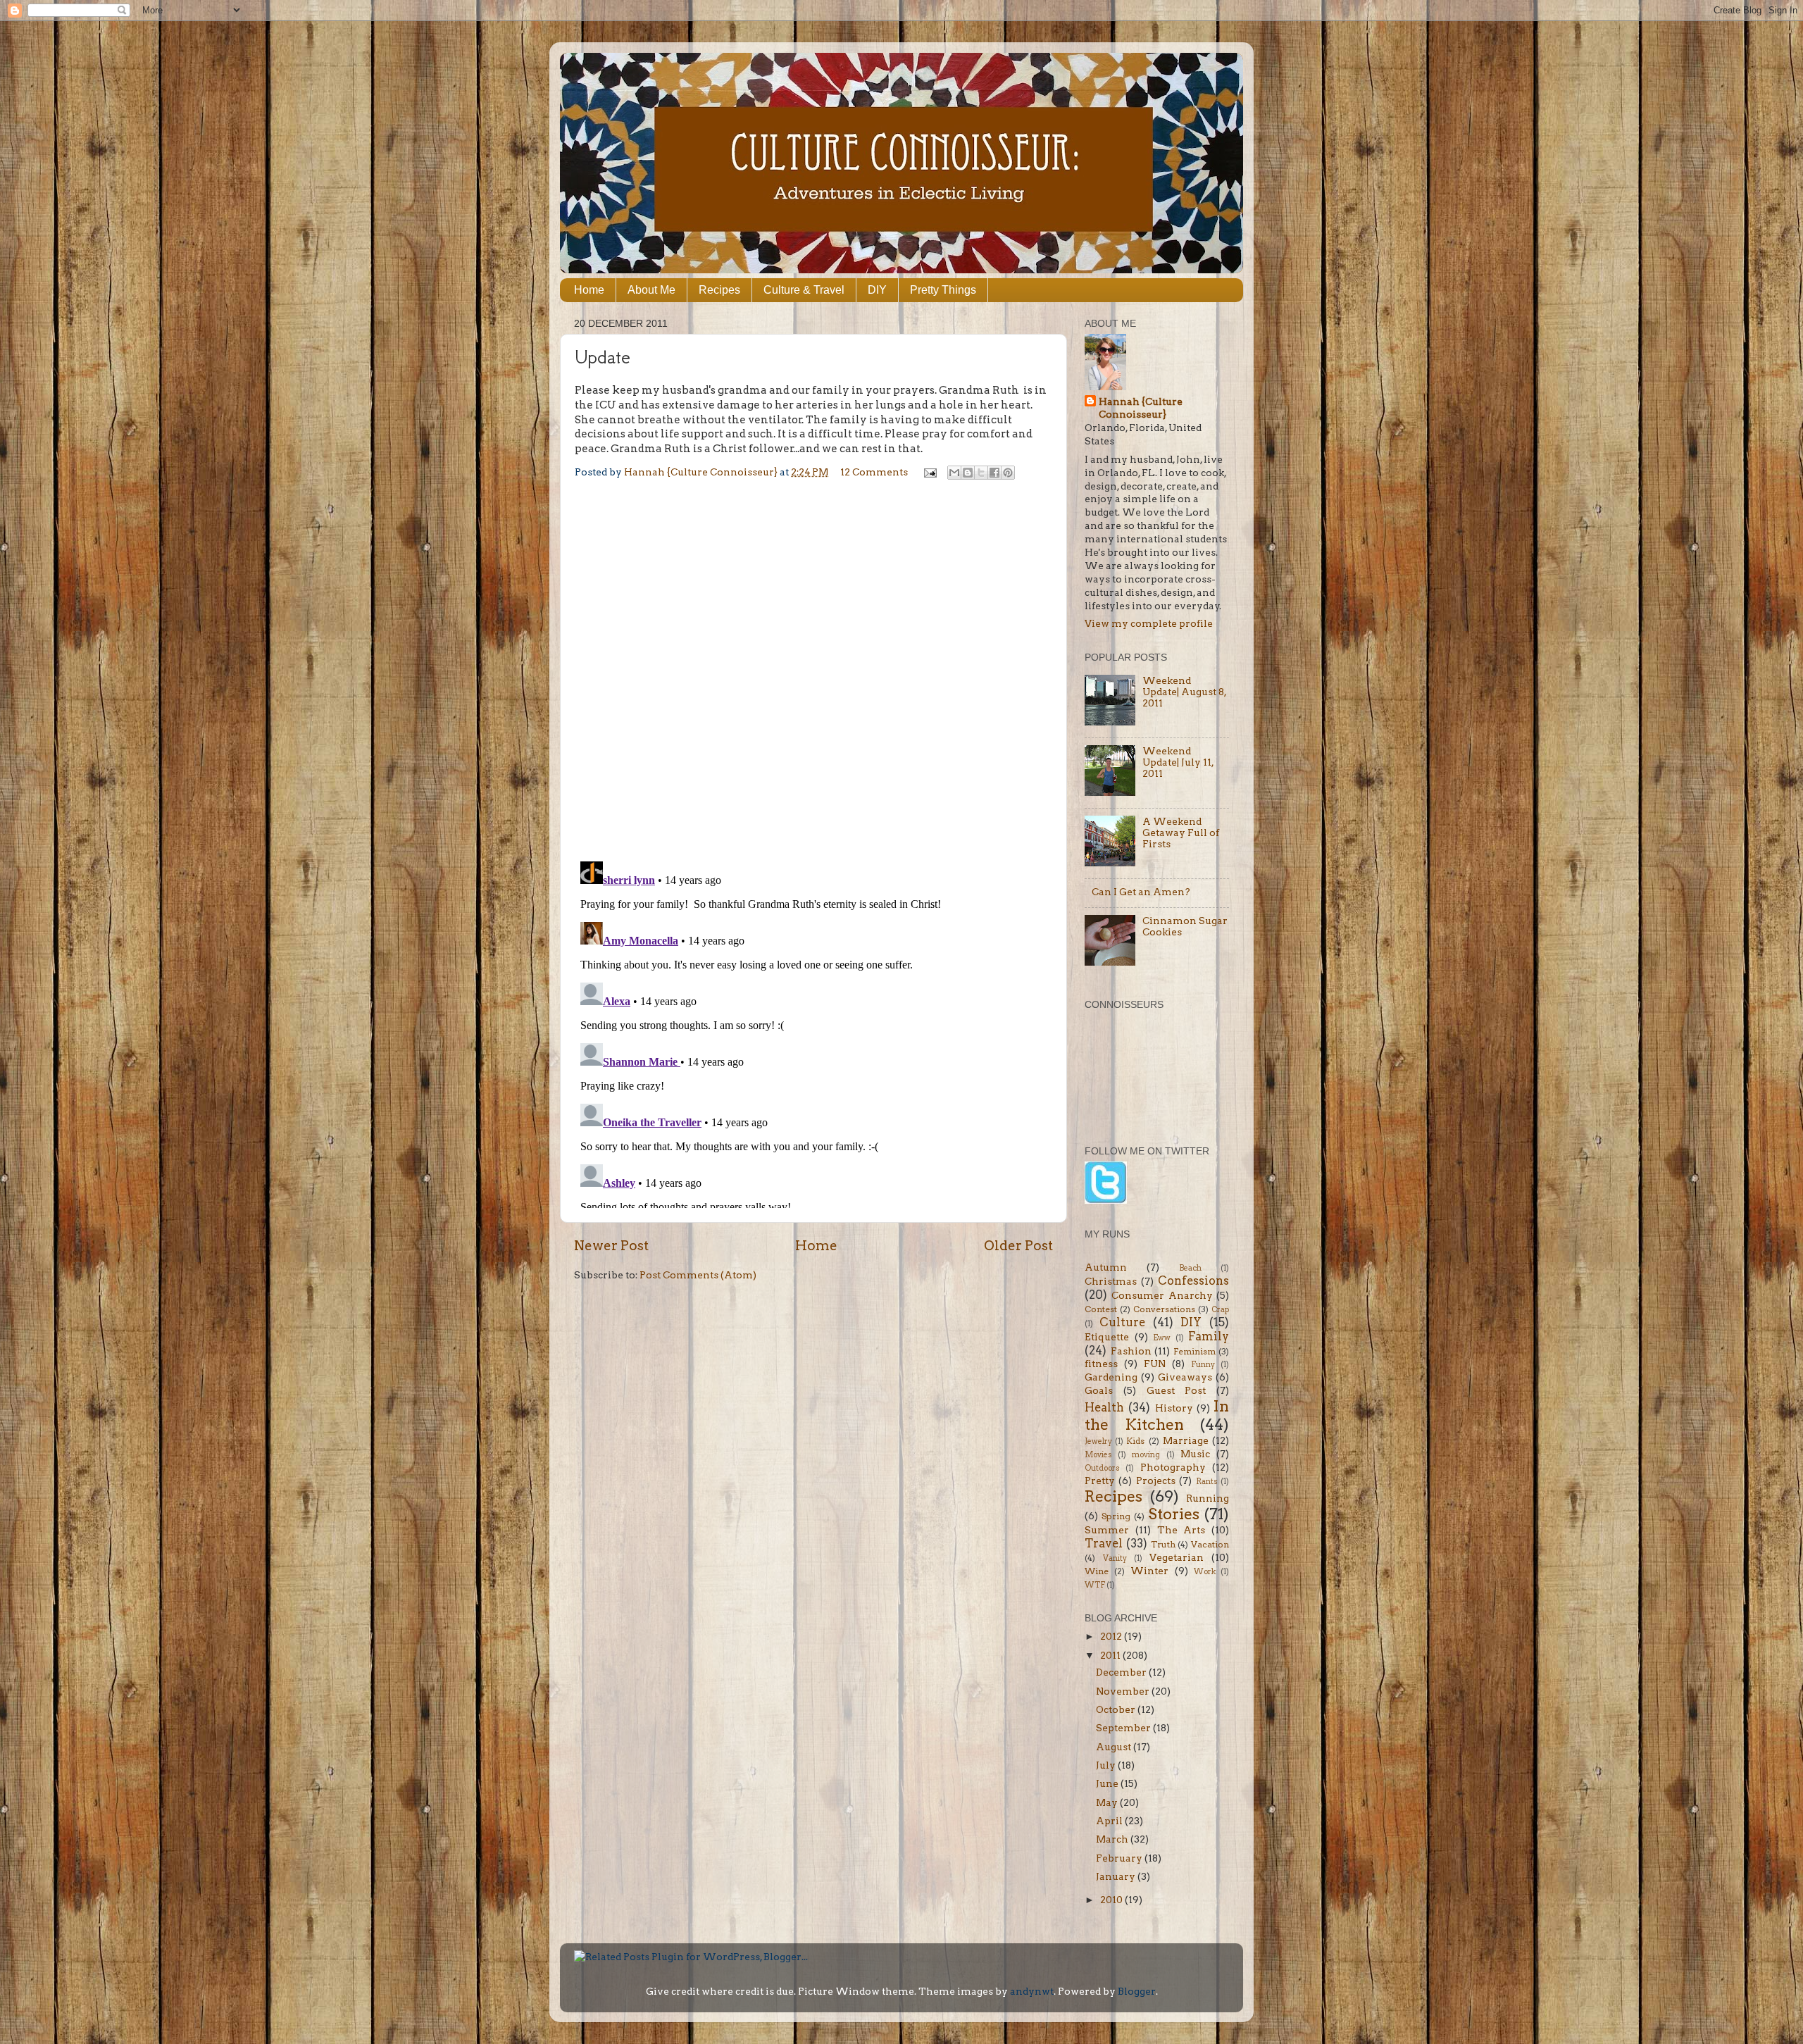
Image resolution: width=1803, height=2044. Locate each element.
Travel (1104, 1543)
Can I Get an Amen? (1141, 892)
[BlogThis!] (968, 473)
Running (1208, 1498)
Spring (1116, 1516)
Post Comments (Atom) (698, 1275)
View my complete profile (1149, 623)
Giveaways (1185, 1377)
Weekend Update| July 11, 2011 (1178, 762)
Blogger (1137, 1991)
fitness (1101, 1364)
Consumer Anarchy (1162, 1295)
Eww (1162, 1338)
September (1124, 1728)
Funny (1203, 1365)
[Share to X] (981, 473)
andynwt (1032, 1991)
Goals (1099, 1390)
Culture (1122, 1322)
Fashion (1131, 1351)
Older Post (1018, 1246)
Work (1205, 1572)
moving (1146, 1455)
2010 (1112, 1900)
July (1107, 1765)
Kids (1135, 1441)
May (1108, 1802)
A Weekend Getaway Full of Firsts (1181, 833)
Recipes (719, 290)
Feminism (1194, 1351)
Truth (1163, 1544)
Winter (1149, 1571)
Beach (1190, 1268)
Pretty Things (943, 290)
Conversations (1164, 1309)
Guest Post (1177, 1390)
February (1120, 1858)
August (1115, 1747)
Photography (1173, 1467)
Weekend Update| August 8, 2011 (1184, 692)
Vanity (1115, 1558)
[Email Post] (929, 472)
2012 (1112, 1636)
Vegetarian (1177, 1557)
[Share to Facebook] (994, 473)
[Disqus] (813, 668)
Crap (1220, 1310)
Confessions (1193, 1280)
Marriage (1186, 1440)
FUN (1155, 1364)
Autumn (1106, 1267)
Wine (1097, 1571)
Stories (1174, 1514)
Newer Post (611, 1246)
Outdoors (1102, 1468)
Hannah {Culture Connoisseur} (1141, 408)
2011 (1111, 1655)
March (1113, 1839)
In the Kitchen (1157, 1415)
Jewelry (1098, 1441)
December (1122, 1672)
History (1174, 1408)
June (1108, 1783)
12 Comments (874, 472)
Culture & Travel (804, 290)
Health (1104, 1407)
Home (589, 290)
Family (1209, 1336)
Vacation (1210, 1544)
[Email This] (954, 473)
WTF (1095, 1585)
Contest (1101, 1309)
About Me (651, 290)
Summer (1107, 1530)
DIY (877, 290)
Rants (1207, 1482)
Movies (1098, 1455)
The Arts (1181, 1530)
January (1117, 1876)
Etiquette (1107, 1337)
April (1110, 1821)
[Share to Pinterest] (1008, 473)
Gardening (1111, 1377)
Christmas (1111, 1281)
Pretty (1100, 1481)
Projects (1156, 1481)
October (1117, 1709)
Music (1195, 1454)
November (1124, 1691)
